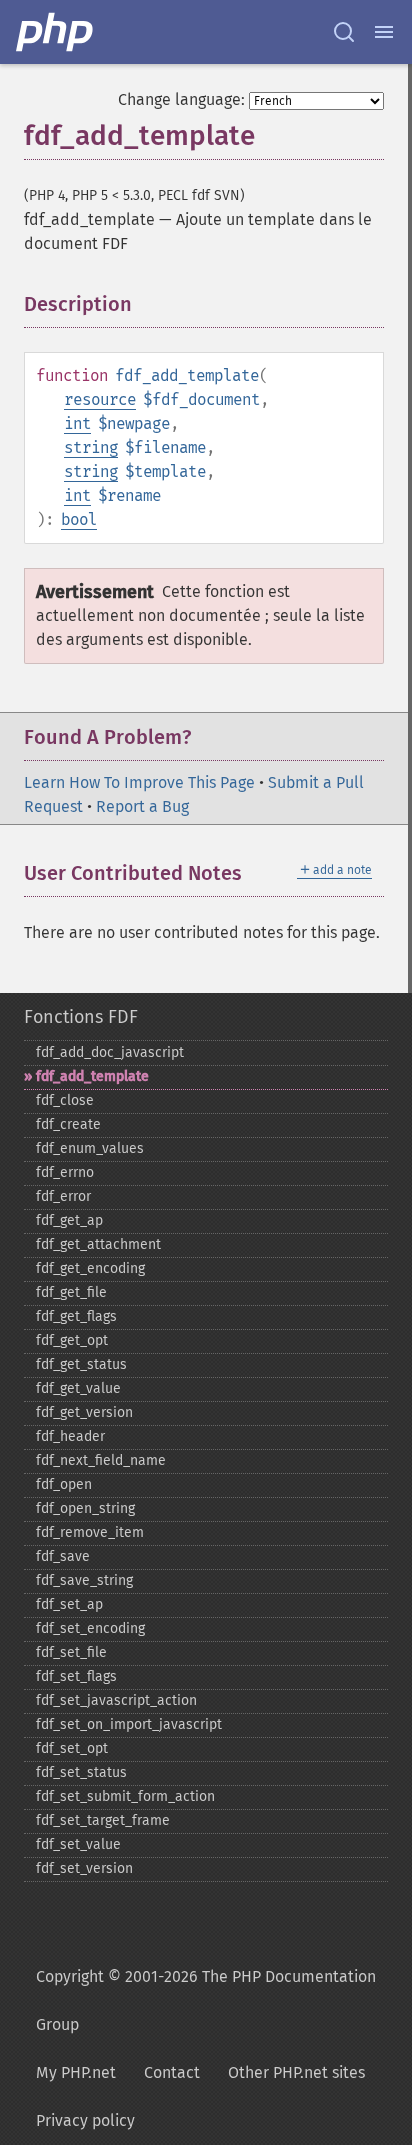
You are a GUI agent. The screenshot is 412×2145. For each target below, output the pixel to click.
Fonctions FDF (81, 1017)
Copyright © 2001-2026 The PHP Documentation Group (206, 2000)
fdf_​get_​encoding (90, 1268)
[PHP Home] (56, 32)
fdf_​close (65, 1100)
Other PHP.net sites (296, 2072)
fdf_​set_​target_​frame (103, 1820)
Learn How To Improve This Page (139, 782)
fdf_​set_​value (78, 1844)
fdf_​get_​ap (69, 1220)
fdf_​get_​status (81, 1364)
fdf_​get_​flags (76, 1316)
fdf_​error (63, 1196)
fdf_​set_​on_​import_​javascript (129, 1724)
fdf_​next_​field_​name (101, 1460)
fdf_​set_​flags (76, 1676)
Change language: (181, 99)
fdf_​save (63, 1556)
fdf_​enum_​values (90, 1148)
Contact (172, 2072)
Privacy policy (85, 2120)
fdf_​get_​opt (72, 1340)
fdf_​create (68, 1124)
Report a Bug (142, 806)
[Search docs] (344, 32)
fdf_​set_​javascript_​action (116, 1700)
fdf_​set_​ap (69, 1604)
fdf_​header (70, 1436)
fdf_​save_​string (84, 1580)
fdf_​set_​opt (72, 1748)
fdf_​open (64, 1484)
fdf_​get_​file (71, 1292)
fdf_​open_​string (85, 1508)
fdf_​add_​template (92, 1076)
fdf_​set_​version (84, 1868)
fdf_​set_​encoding (90, 1628)
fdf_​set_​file (71, 1652)
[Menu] (384, 32)
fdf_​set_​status (81, 1772)
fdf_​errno (65, 1172)
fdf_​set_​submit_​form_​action (125, 1796)
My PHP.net (76, 2072)
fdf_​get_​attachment (98, 1244)
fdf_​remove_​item (90, 1532)
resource (100, 399)
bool (79, 519)
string (91, 447)
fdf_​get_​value (78, 1388)
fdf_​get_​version (84, 1412)
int (77, 423)
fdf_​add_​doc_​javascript (110, 1052)
